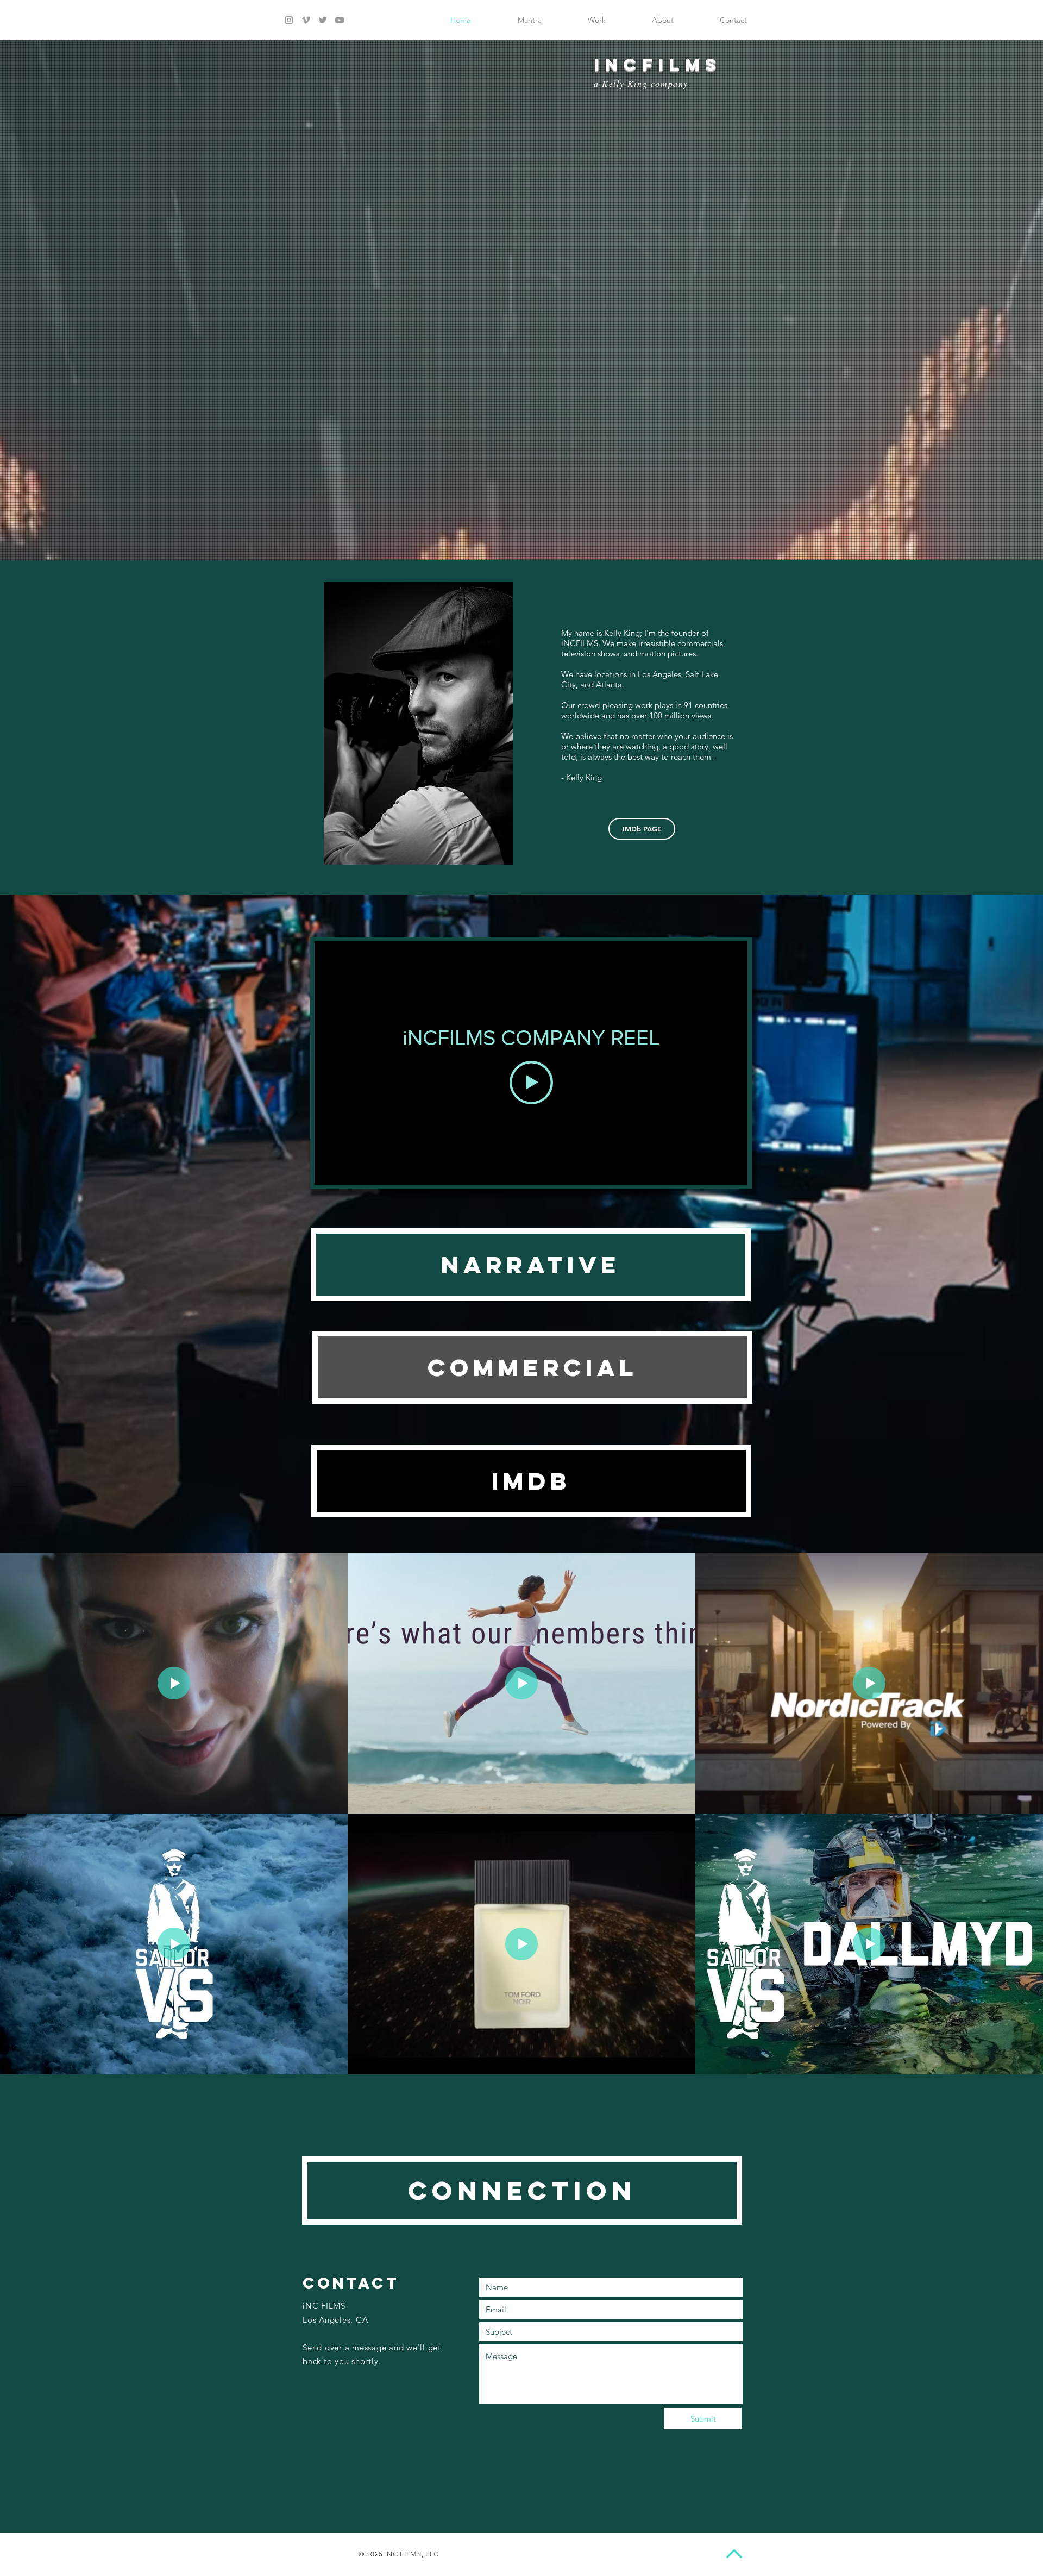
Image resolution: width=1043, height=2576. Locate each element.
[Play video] (531, 1083)
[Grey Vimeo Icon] (306, 20)
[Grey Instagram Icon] (289, 20)
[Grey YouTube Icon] (340, 20)
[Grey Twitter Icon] (323, 20)
